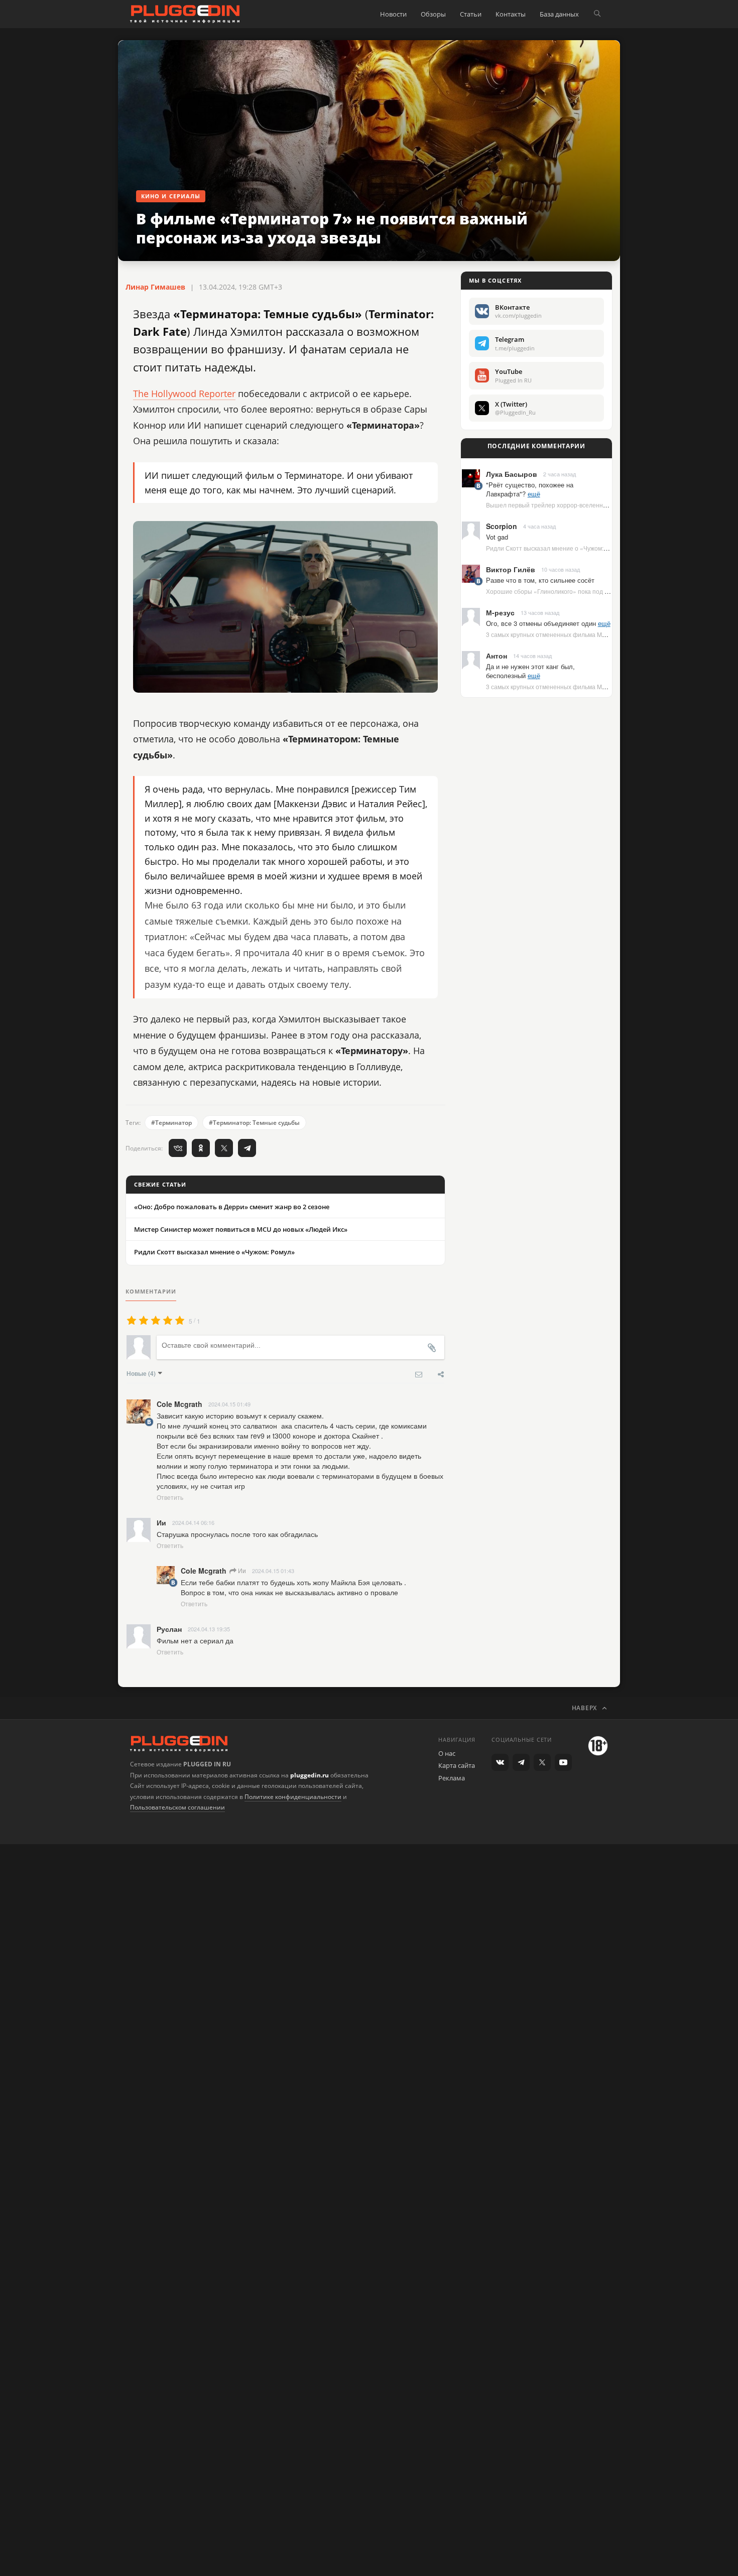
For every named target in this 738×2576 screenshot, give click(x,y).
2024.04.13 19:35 (209, 1629)
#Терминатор (171, 1123)
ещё (534, 494)
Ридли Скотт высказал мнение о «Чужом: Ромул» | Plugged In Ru (578, 548)
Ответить (170, 1497)
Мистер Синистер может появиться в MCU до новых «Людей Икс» (241, 1229)
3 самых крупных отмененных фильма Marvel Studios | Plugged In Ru (584, 634)
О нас (447, 1753)
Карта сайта (457, 1765)
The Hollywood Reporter (184, 394)
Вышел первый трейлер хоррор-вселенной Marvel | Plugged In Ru (580, 505)
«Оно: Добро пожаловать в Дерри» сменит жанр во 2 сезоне (232, 1207)
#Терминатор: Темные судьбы (254, 1123)
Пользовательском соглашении (177, 1807)
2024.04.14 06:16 (193, 1522)
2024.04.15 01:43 (273, 1571)
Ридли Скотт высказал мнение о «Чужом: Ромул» (214, 1252)
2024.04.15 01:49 (229, 1404)
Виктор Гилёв (511, 569)
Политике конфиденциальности (293, 1797)
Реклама (452, 1778)
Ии (241, 1570)
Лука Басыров (512, 474)
